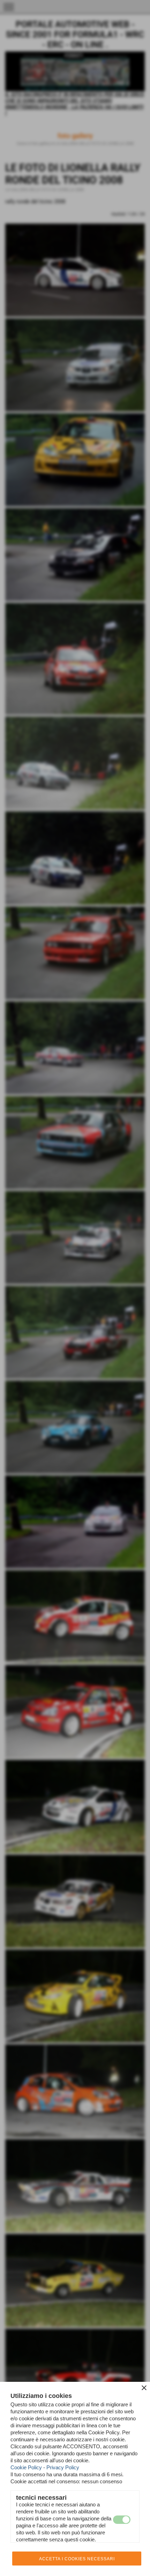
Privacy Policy (63, 2467)
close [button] (144, 2388)
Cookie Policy (26, 2467)
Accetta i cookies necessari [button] (77, 2559)
